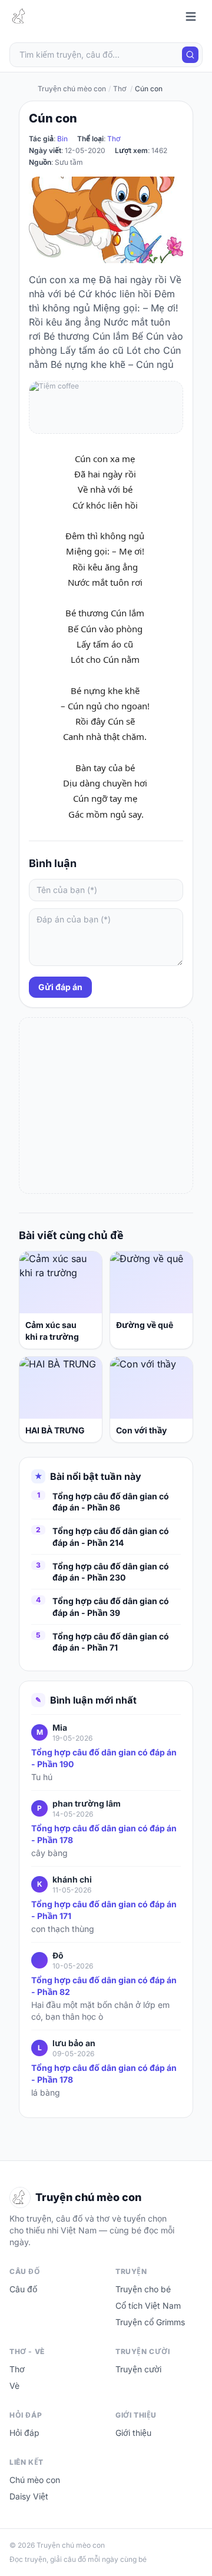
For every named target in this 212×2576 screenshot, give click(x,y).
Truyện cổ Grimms (150, 2322)
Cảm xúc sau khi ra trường (52, 1331)
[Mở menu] (191, 16)
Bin (62, 139)
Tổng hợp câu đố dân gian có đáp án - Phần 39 (111, 1606)
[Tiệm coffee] (106, 407)
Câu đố (23, 2289)
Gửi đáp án (60, 987)
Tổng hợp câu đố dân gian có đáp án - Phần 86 (111, 1502)
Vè (14, 2386)
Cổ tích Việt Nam (148, 2306)
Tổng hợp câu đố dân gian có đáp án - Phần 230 (111, 1572)
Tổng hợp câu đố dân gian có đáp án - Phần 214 (111, 1536)
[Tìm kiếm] (190, 55)
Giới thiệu (133, 2433)
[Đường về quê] (151, 1282)
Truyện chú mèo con (72, 89)
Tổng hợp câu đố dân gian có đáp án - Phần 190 (104, 1758)
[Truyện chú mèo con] (20, 16)
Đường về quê (145, 1325)
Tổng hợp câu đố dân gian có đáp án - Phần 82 (104, 1986)
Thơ (114, 139)
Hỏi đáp (24, 2433)
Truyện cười (138, 2369)
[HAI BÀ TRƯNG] (61, 1388)
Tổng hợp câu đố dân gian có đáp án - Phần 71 (111, 1642)
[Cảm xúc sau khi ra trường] (61, 1282)
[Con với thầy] (151, 1388)
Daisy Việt (29, 2496)
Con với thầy (141, 1430)
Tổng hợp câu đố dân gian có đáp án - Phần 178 (104, 1834)
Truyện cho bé (143, 2289)
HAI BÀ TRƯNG (55, 1430)
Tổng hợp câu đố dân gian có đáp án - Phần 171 (104, 1910)
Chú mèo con (35, 2480)
